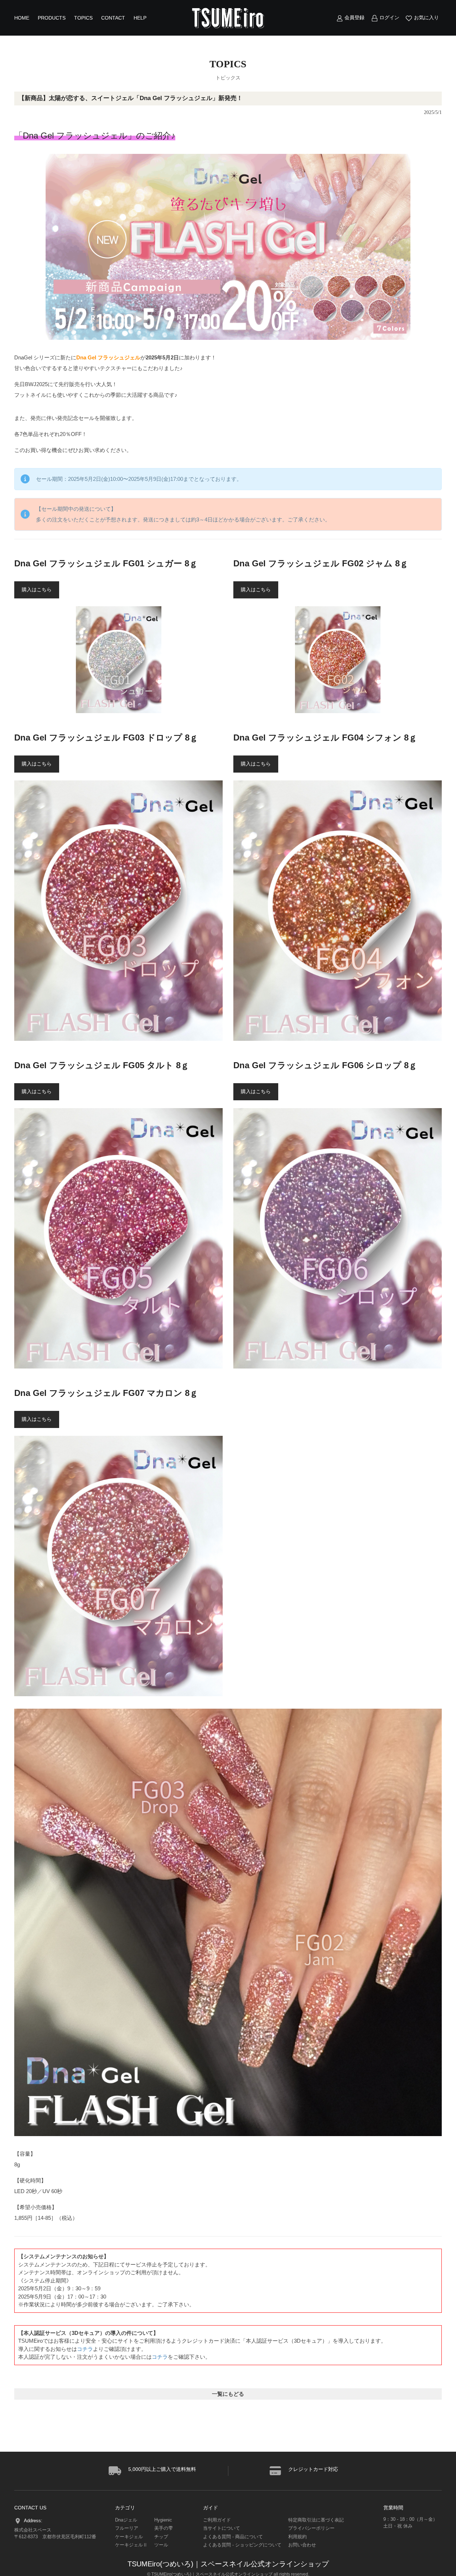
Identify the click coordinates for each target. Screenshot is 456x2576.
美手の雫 (164, 2528)
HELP (140, 18)
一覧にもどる (228, 2394)
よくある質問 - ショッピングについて (242, 2545)
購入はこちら (37, 590)
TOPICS (83, 18)
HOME (22, 18)
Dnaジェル (126, 2520)
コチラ (85, 2349)
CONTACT (113, 18)
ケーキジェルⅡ (131, 2545)
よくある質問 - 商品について (233, 2537)
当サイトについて (222, 2528)
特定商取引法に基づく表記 (316, 2520)
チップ (161, 2537)
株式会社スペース (33, 2530)
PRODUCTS (52, 18)
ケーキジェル (129, 2537)
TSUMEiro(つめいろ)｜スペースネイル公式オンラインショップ (228, 2564)
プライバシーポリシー (311, 2528)
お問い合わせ (302, 2545)
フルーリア (127, 2528)
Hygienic (163, 2520)
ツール (161, 2545)
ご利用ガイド (217, 2520)
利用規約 (297, 2537)
